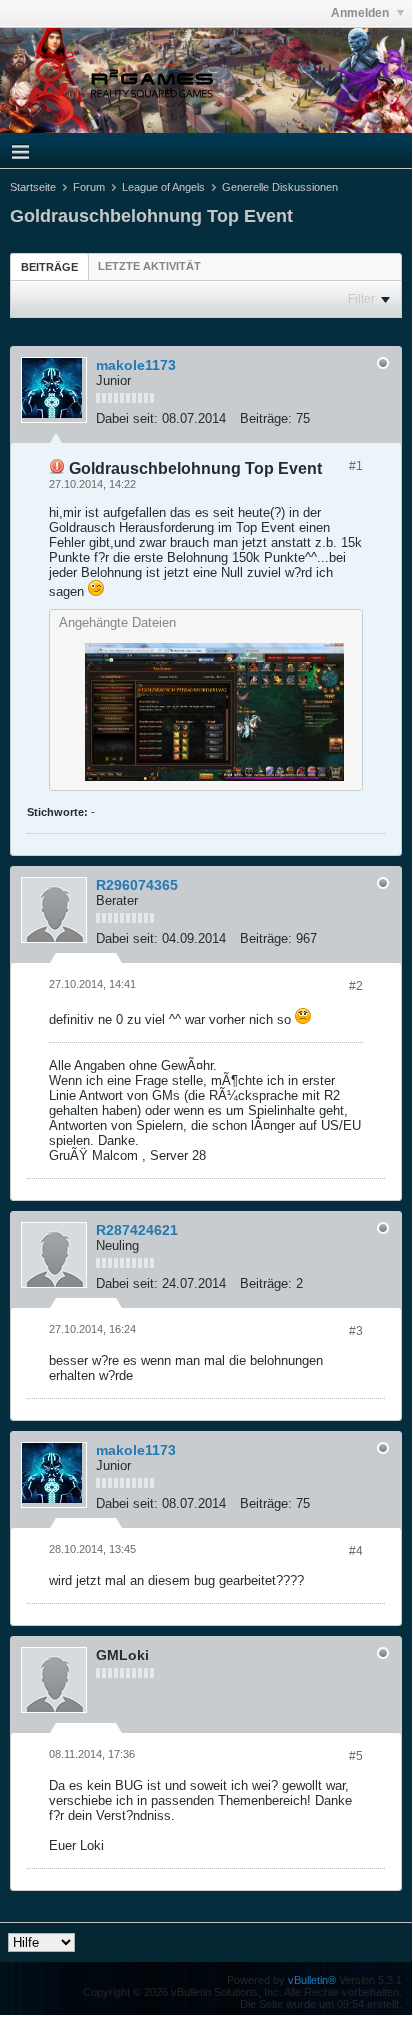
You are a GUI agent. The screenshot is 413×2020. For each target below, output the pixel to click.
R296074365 (137, 885)
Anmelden (361, 13)
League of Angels (163, 187)
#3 (356, 1331)
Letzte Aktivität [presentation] (149, 266)
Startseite (33, 187)
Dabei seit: (127, 418)
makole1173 (136, 365)
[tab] (49, 266)
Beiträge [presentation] (49, 267)
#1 (356, 466)
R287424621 (137, 1230)
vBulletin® (312, 1980)
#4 (356, 1551)
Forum (89, 187)
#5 (356, 1756)
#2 (356, 986)
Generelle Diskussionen (280, 187)
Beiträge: (266, 418)
